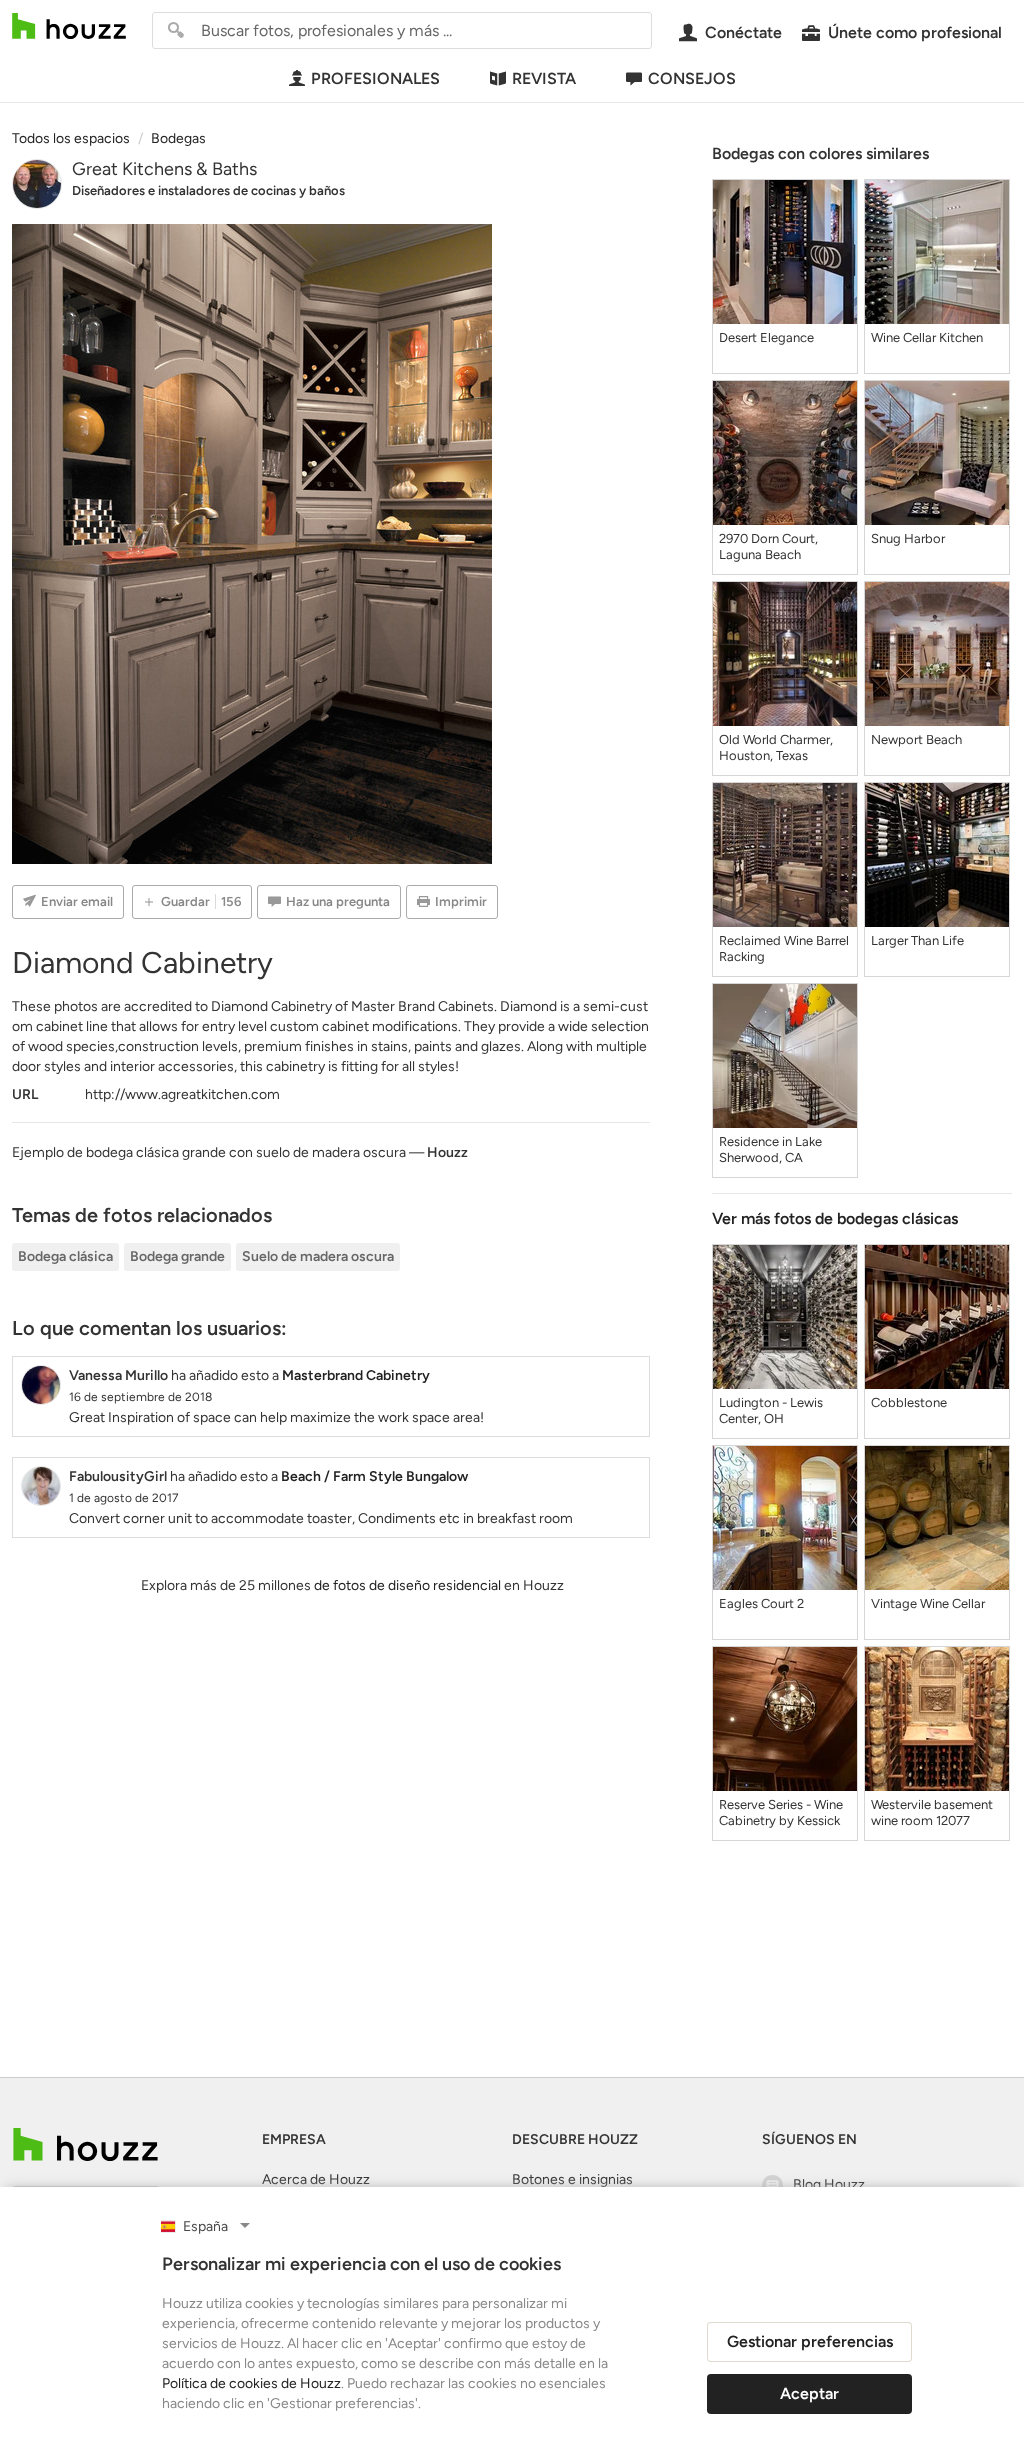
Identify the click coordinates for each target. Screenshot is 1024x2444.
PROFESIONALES (375, 78)
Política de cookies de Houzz (251, 2383)
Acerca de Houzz (316, 2179)
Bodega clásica (65, 1256)
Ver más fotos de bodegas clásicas (835, 1218)
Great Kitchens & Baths (164, 169)
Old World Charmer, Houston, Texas (776, 747)
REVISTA (544, 78)
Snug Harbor (908, 538)
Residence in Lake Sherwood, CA (770, 1149)
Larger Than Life (917, 940)
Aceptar (809, 2393)
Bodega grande (177, 1256)
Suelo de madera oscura (318, 1256)
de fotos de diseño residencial (407, 1585)
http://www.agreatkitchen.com (182, 1094)
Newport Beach (916, 739)
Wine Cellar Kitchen (927, 337)
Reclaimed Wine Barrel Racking (784, 948)
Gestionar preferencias (810, 2341)
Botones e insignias (572, 2179)
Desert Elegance (766, 337)
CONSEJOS (692, 78)
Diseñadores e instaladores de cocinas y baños (208, 190)
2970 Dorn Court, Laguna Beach (768, 546)
